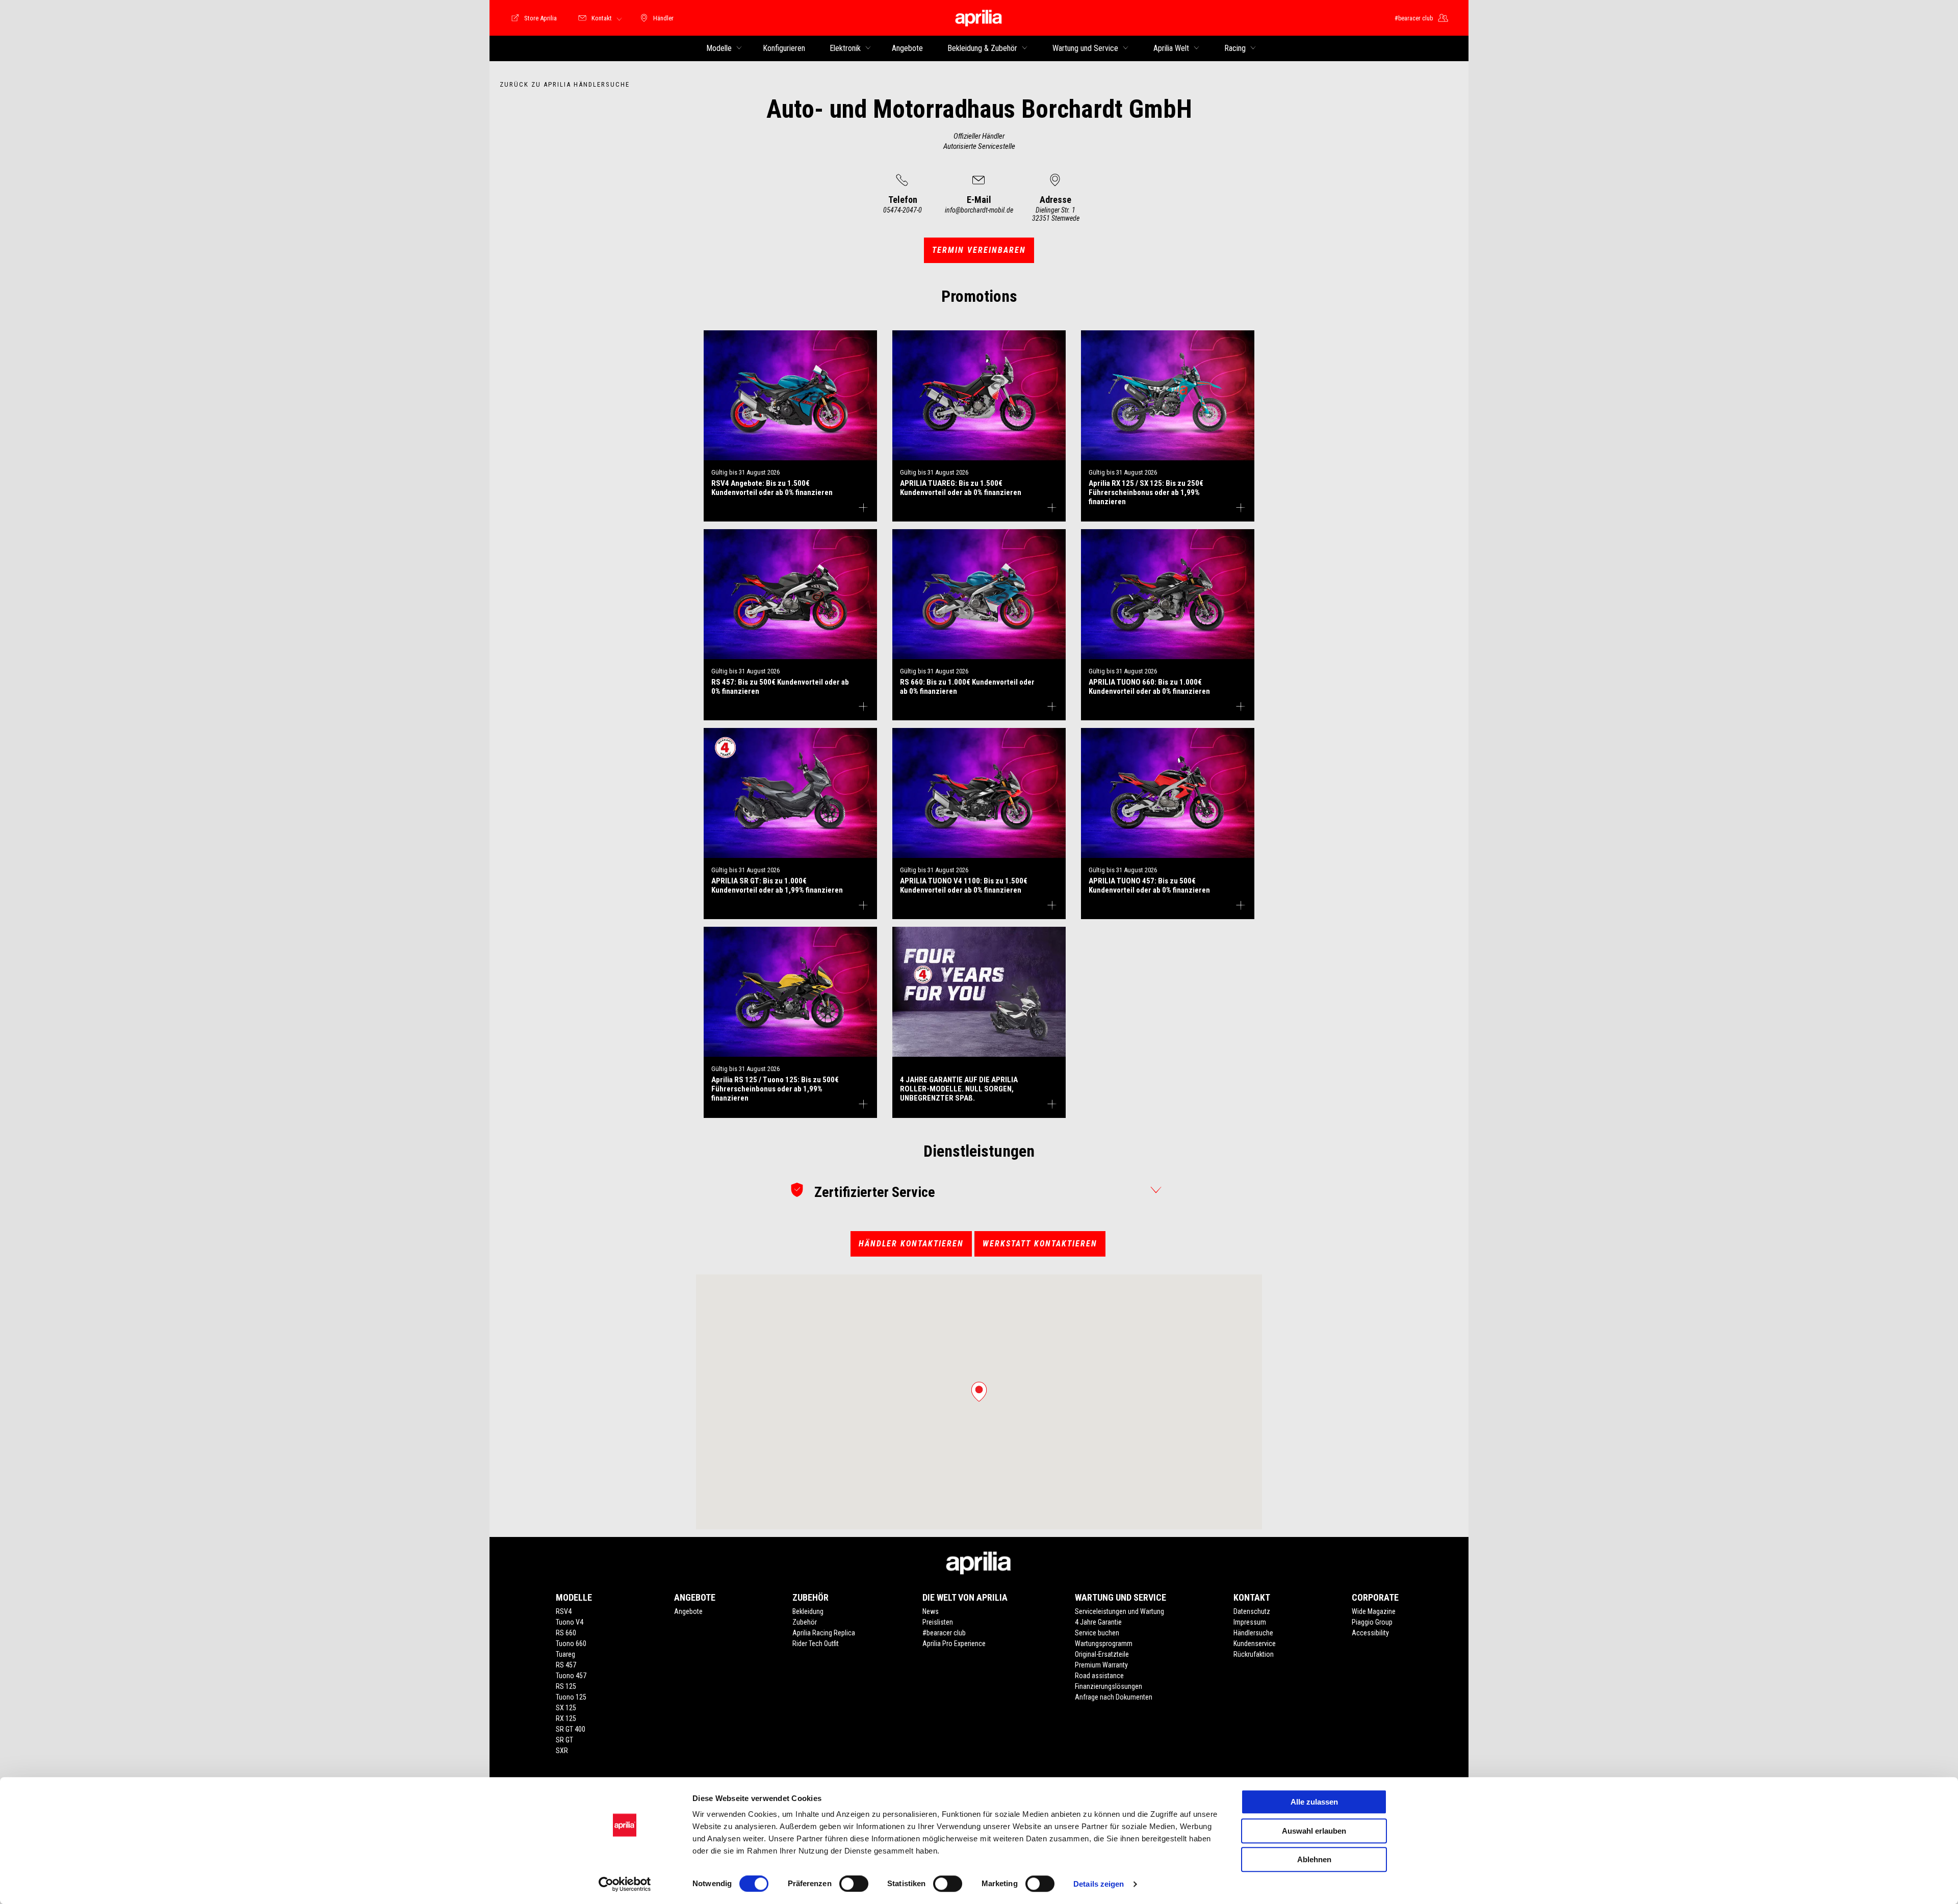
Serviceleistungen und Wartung (1119, 1611)
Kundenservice (1255, 1644)
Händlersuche (1253, 1633)
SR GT (564, 1740)
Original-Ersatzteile (1102, 1654)
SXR (562, 1751)
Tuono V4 (570, 1622)
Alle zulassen (1314, 1802)
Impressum (1250, 1622)
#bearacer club (944, 1633)
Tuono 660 (571, 1644)
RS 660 (566, 1633)
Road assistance (1099, 1676)
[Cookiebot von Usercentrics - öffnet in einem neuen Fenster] (625, 1884)
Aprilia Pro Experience (954, 1644)
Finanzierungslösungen (1109, 1686)
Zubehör (805, 1622)
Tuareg (565, 1654)
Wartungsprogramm (1104, 1644)
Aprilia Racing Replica (824, 1633)
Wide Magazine (1374, 1611)
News (931, 1611)
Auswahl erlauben (1314, 1831)
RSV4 (564, 1611)
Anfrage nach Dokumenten (1114, 1697)
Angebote (688, 1611)
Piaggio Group (1372, 1622)
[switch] (854, 1884)
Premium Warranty (1101, 1665)
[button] (979, 1392)
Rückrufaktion (1254, 1654)
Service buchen (1097, 1633)
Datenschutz (1252, 1611)
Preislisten (938, 1622)
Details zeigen (1099, 1884)
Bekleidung (808, 1611)
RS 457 (566, 1665)
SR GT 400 (571, 1729)
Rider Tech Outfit (816, 1644)
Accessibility (1370, 1633)
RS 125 (566, 1686)
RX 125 (566, 1718)
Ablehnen (1314, 1859)
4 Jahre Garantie (1098, 1622)
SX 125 (566, 1708)
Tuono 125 (571, 1697)
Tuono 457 (571, 1676)
